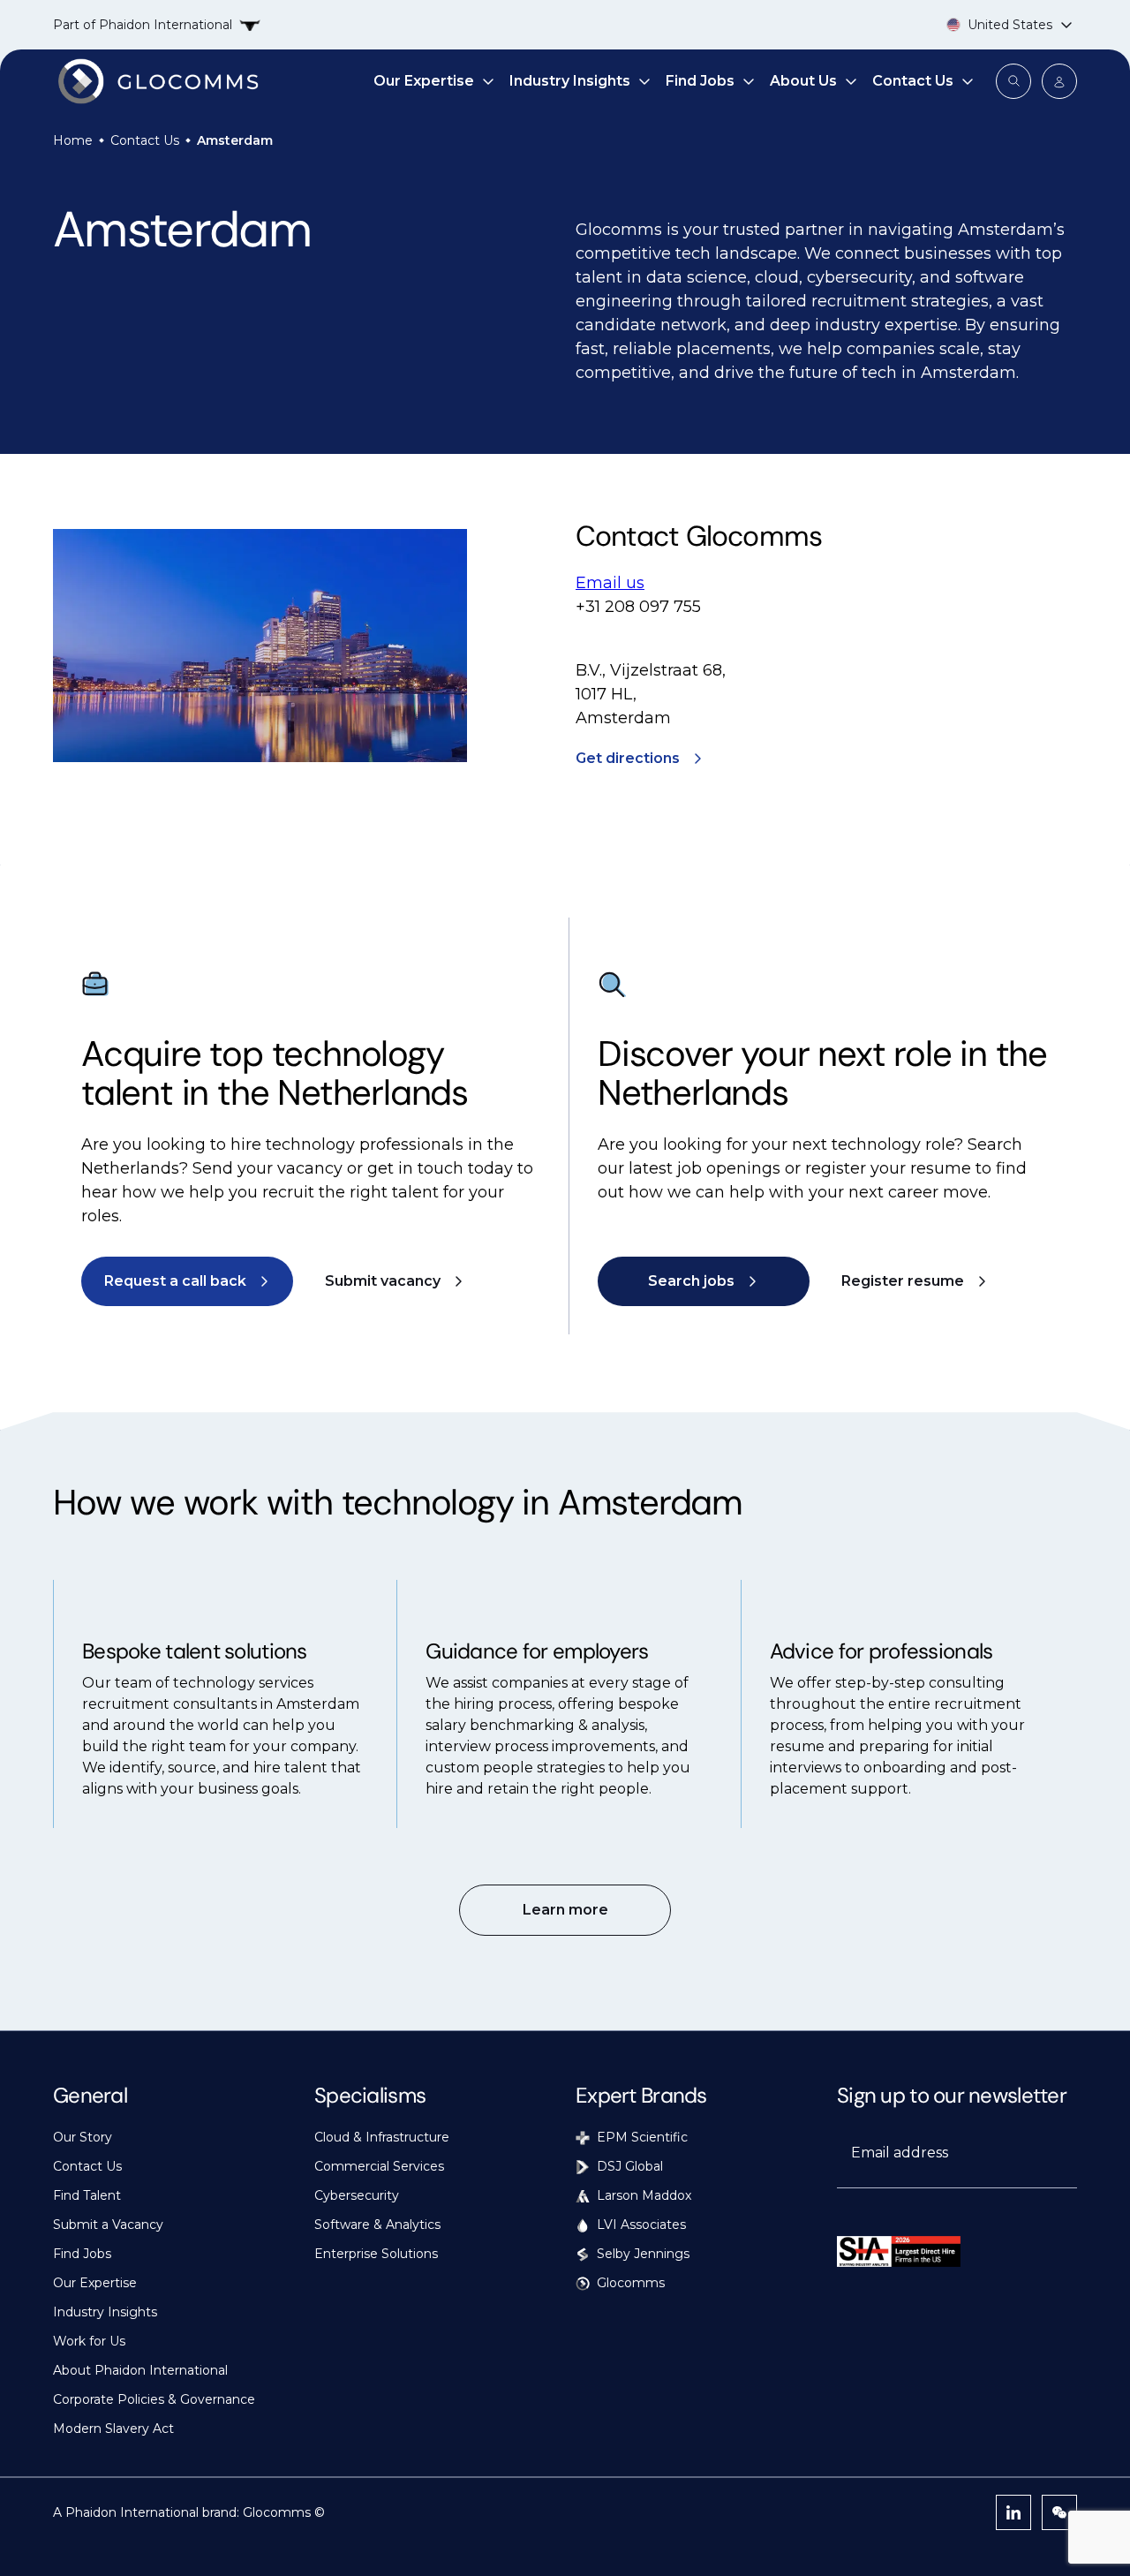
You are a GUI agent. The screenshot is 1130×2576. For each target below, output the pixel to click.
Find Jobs (700, 81)
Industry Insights (570, 81)
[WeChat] (1059, 2512)
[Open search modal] (1013, 81)
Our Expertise (424, 81)
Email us (610, 583)
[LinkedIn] (1013, 2512)
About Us (803, 81)
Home (73, 140)
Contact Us (913, 81)
